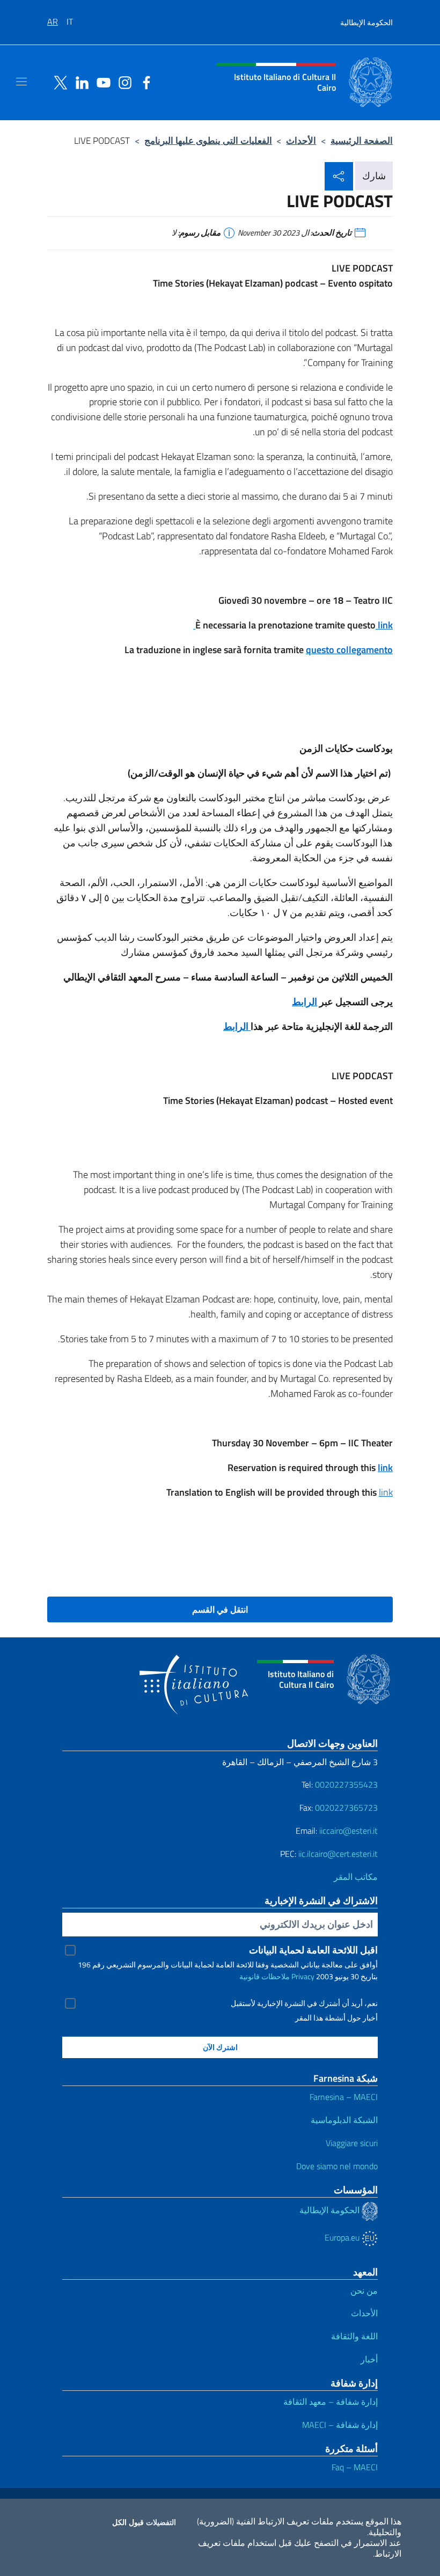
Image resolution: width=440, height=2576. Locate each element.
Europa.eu (343, 2237)
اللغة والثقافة (354, 2336)
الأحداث (301, 140)
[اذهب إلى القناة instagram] (122, 82)
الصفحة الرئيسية (362, 140)
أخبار (369, 2359)
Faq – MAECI (355, 2467)
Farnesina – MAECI (344, 2097)
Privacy (303, 1976)
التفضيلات (161, 2522)
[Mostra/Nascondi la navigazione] (21, 82)
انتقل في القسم (220, 1609)
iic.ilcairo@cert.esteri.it (338, 1854)
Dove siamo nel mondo (337, 2166)
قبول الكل (128, 2522)
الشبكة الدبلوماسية (344, 2120)
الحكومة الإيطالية (366, 22)
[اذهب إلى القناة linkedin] (79, 82)
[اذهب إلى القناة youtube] (101, 82)
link (386, 1492)
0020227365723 (346, 1807)
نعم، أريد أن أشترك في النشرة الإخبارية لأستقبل (304, 2003)
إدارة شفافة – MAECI (340, 2425)
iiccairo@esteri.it (349, 1831)
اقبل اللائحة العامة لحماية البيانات (313, 1950)
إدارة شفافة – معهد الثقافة (331, 2402)
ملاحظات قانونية (265, 1976)
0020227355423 (346, 1784)
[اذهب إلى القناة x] (58, 82)
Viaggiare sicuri (352, 2143)
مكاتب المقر (356, 1877)
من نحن (364, 2290)
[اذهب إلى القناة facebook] (144, 82)
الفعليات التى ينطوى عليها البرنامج (208, 140)
